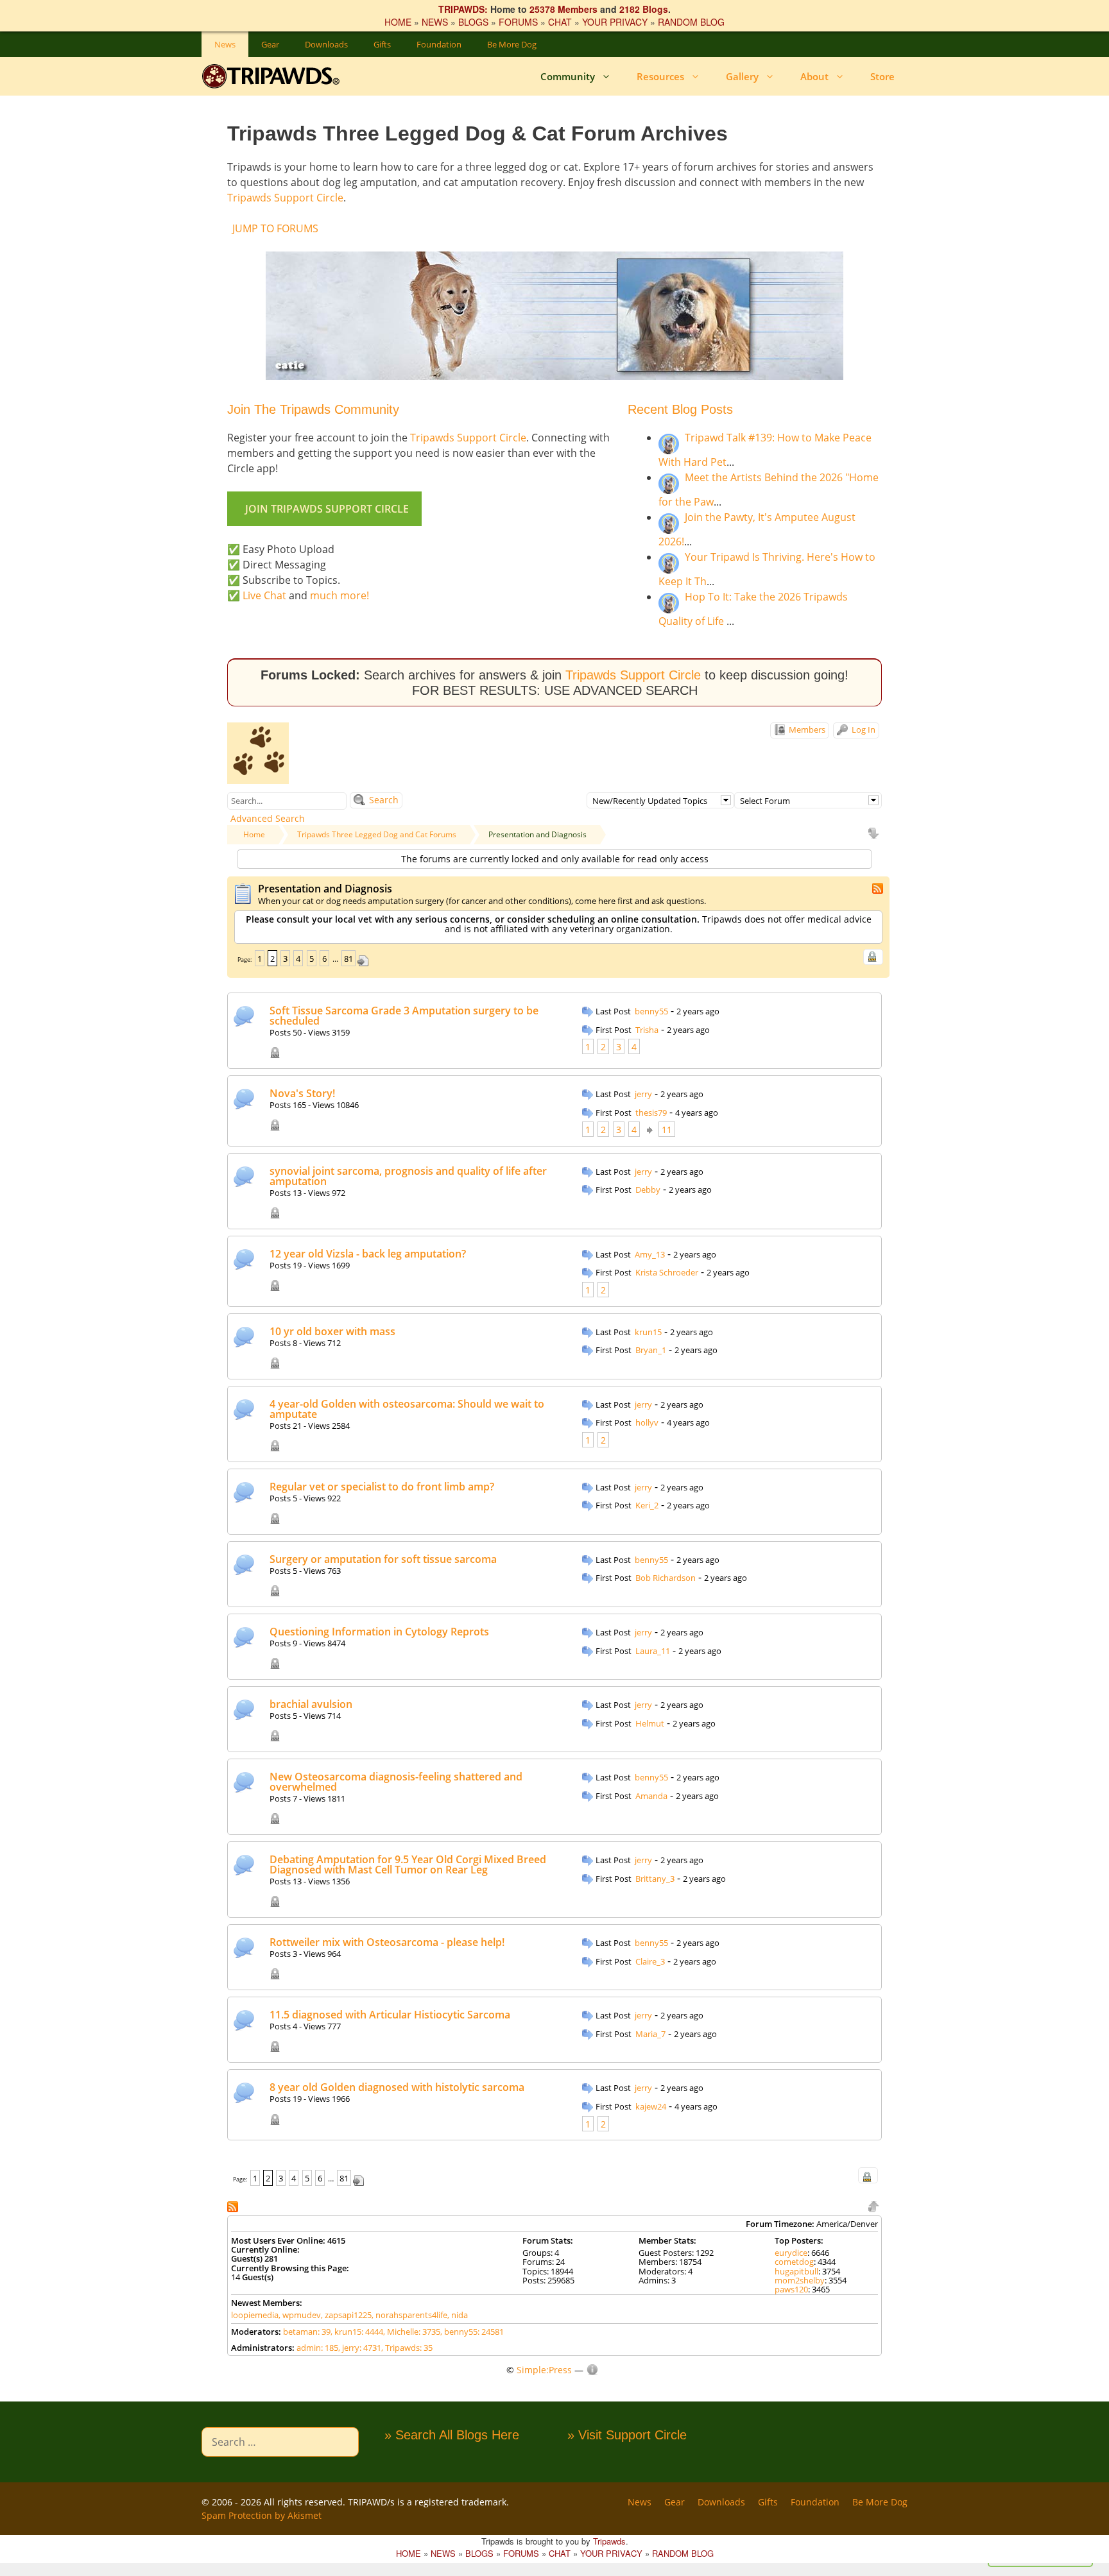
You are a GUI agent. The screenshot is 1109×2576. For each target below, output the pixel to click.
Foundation (439, 44)
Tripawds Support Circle (285, 198)
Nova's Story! (302, 1093)
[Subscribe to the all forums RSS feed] (234, 2205)
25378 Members (563, 9)
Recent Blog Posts (680, 409)
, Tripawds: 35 (407, 2348)
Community (568, 76)
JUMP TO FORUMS (275, 228)
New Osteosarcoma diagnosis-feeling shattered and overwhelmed (396, 1782)
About (814, 76)
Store (882, 76)
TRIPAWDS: (463, 9)
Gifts (382, 44)
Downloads (326, 44)
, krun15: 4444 (357, 2332)
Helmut (650, 1723)
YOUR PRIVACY (615, 22)
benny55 (651, 1011)
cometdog (794, 2262)
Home (254, 834)
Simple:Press (544, 2370)
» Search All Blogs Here (452, 2435)
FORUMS (518, 22)
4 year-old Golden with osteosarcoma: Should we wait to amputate (407, 1409)
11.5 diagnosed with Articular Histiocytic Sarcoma (390, 2015)
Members (806, 729)
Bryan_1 (651, 1350)
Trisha (647, 1030)
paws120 (791, 2289)
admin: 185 (317, 2348)
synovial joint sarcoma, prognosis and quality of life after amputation (408, 1176)
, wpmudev (300, 2315)
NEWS (435, 22)
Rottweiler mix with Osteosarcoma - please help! (387, 1942)
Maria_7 (650, 2034)
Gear (270, 44)
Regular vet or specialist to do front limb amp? (382, 1487)
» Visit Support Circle (627, 2435)
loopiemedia (255, 2315)
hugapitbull (796, 2271)
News (225, 44)
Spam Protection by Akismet (262, 2515)
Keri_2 (647, 1505)
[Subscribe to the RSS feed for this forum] (879, 887)
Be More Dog (512, 44)
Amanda (651, 1796)
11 (667, 1130)
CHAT (560, 22)
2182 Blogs (644, 9)
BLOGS (473, 22)
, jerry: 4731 (360, 2348)
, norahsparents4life (409, 2315)
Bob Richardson (666, 1578)
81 (348, 959)
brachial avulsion (311, 1704)
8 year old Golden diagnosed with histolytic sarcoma (397, 2087)
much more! (340, 595)
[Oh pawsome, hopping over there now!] (632, 1861)
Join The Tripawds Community (313, 409)
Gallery (742, 76)
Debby (648, 1190)
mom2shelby (800, 2280)
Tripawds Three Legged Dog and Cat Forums (377, 834)
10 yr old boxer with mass (332, 1331)
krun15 (648, 1332)
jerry (643, 1094)
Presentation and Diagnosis (537, 834)
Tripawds (609, 2541)
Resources (660, 76)
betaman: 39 (307, 2332)
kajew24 (651, 2106)
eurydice (791, 2253)
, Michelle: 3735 (412, 2332)
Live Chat (264, 595)
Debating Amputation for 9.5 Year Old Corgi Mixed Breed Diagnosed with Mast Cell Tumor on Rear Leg (408, 1864)
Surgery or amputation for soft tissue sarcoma (383, 1559)
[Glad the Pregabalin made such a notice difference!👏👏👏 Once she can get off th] (632, 1012)
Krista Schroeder (667, 1272)
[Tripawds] (274, 76)
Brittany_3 (655, 1879)
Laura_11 (653, 1651)
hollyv (647, 1422)
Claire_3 (650, 1961)
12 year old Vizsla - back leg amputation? (368, 1254)
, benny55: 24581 (472, 2332)
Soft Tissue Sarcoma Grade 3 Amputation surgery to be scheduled (404, 1016)
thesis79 (651, 1113)
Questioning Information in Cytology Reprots (379, 1632)
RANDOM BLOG (691, 22)
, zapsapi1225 (346, 2315)
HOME (398, 22)
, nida (458, 2315)
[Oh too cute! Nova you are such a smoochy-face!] (632, 1095)
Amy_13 (650, 1254)
